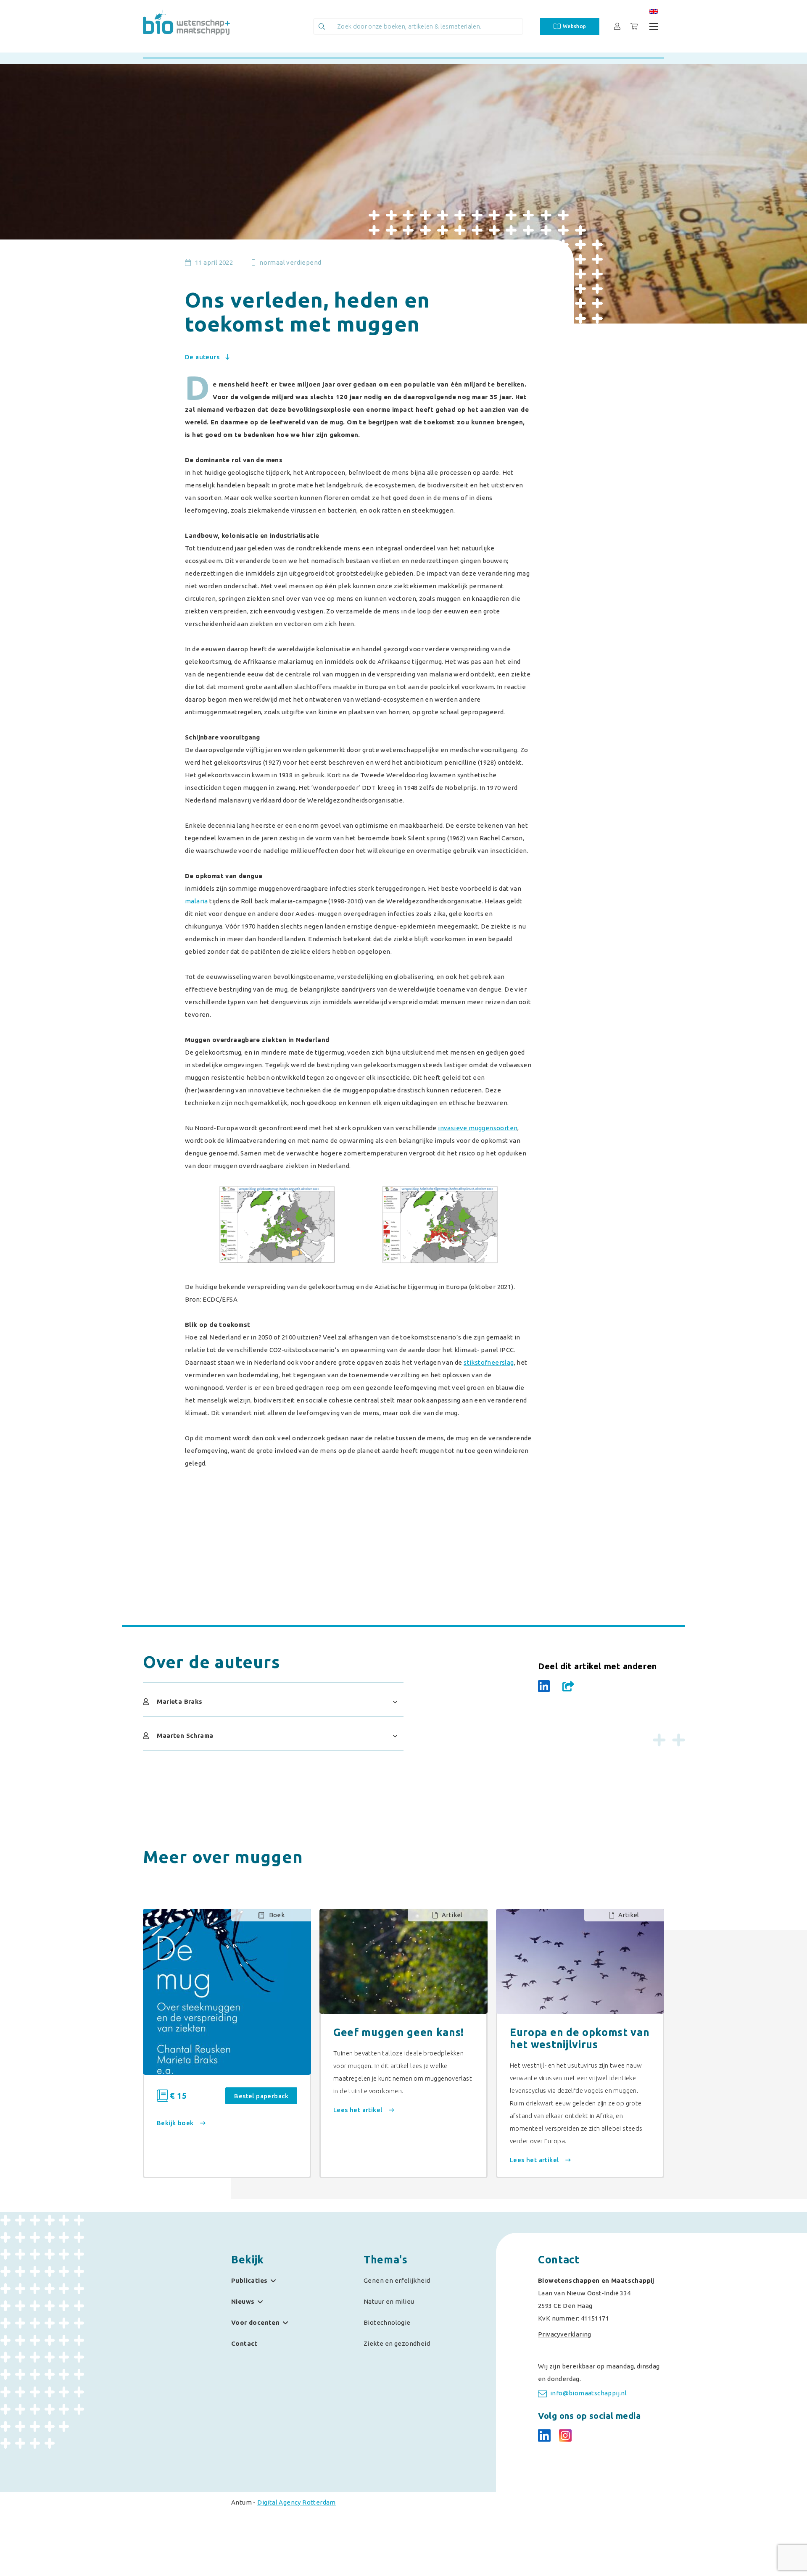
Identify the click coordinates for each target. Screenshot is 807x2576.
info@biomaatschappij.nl (588, 2393)
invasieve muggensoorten (478, 1128)
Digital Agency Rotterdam (297, 2502)
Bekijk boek (176, 2123)
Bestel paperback (261, 2096)
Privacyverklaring (565, 2334)
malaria (196, 901)
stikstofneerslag (489, 1362)
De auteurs (203, 357)
